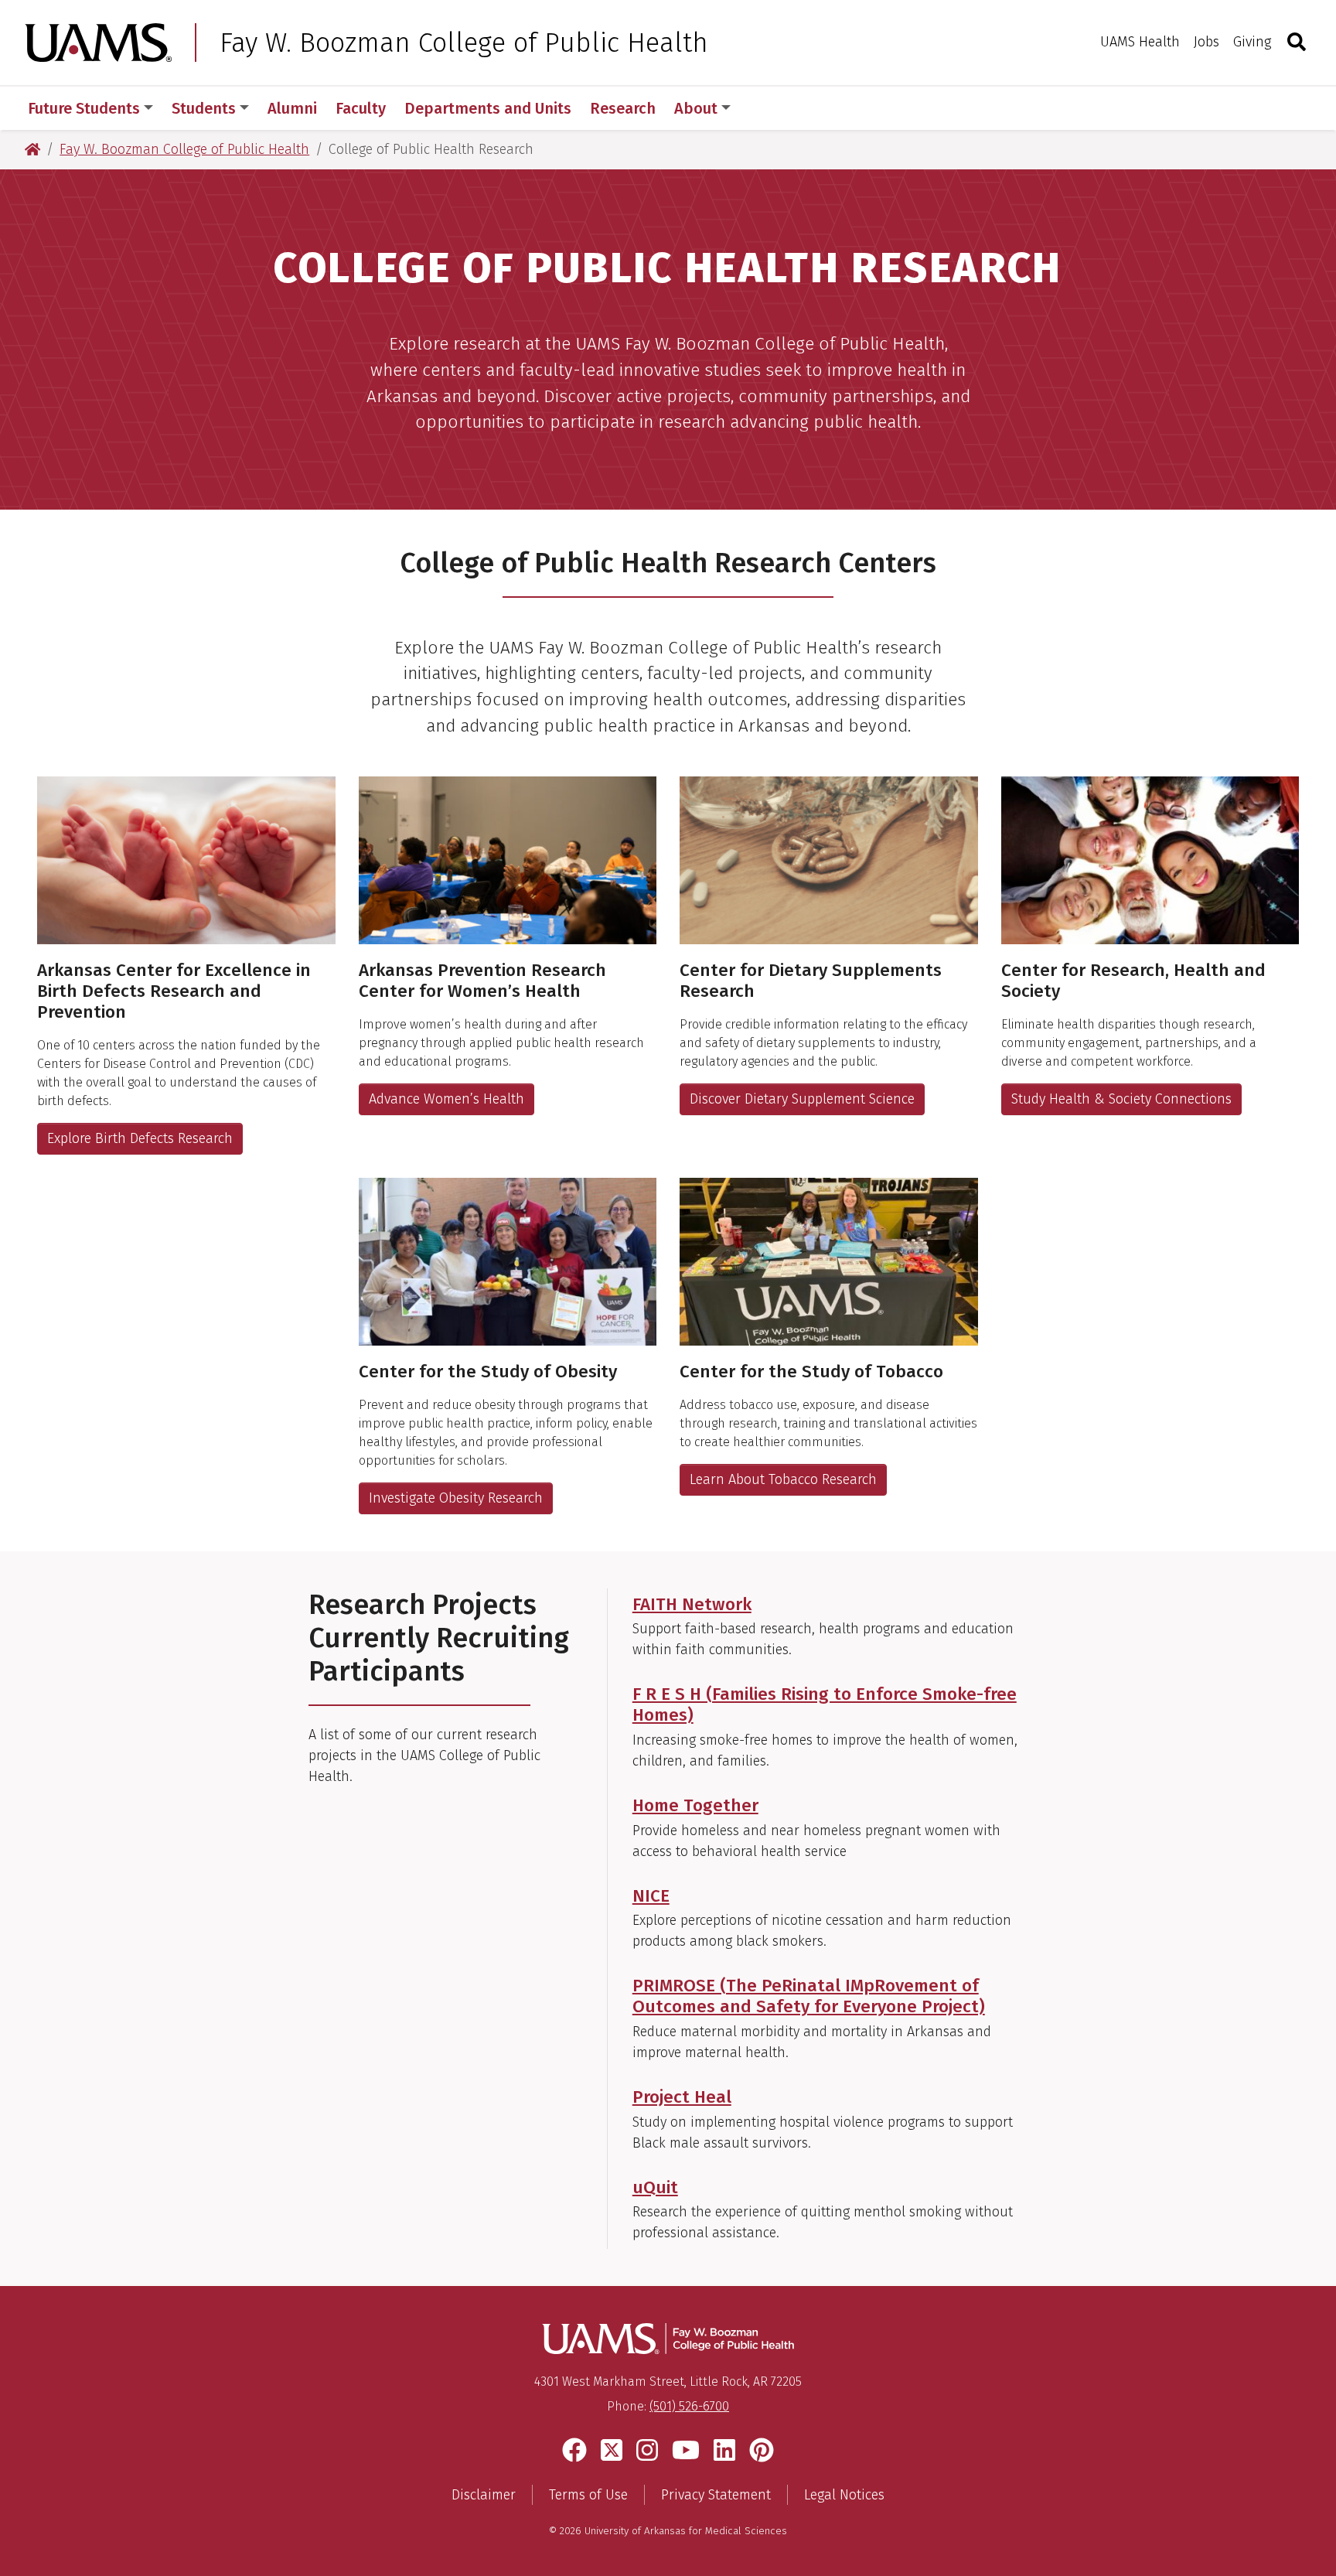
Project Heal (682, 2097)
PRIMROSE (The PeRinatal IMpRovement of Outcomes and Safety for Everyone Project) (809, 1996)
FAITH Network (692, 1604)
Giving (1252, 42)
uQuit (655, 2187)
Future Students (84, 108)
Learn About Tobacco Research (783, 1479)
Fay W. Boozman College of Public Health (464, 43)
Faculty (361, 108)
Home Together (695, 1805)
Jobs (1206, 42)
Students (204, 108)
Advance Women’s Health (446, 1099)
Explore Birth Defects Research (140, 1138)
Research (623, 108)
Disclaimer (484, 2495)
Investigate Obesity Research (456, 1498)
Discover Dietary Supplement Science (802, 1099)
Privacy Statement (716, 2495)
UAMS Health (1140, 42)
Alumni (292, 108)
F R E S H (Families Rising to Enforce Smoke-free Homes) (825, 1704)
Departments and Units (488, 108)
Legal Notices (844, 2495)
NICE (651, 1896)
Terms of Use (588, 2495)
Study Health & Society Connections (1121, 1099)
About (696, 108)
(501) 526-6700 (689, 2406)
